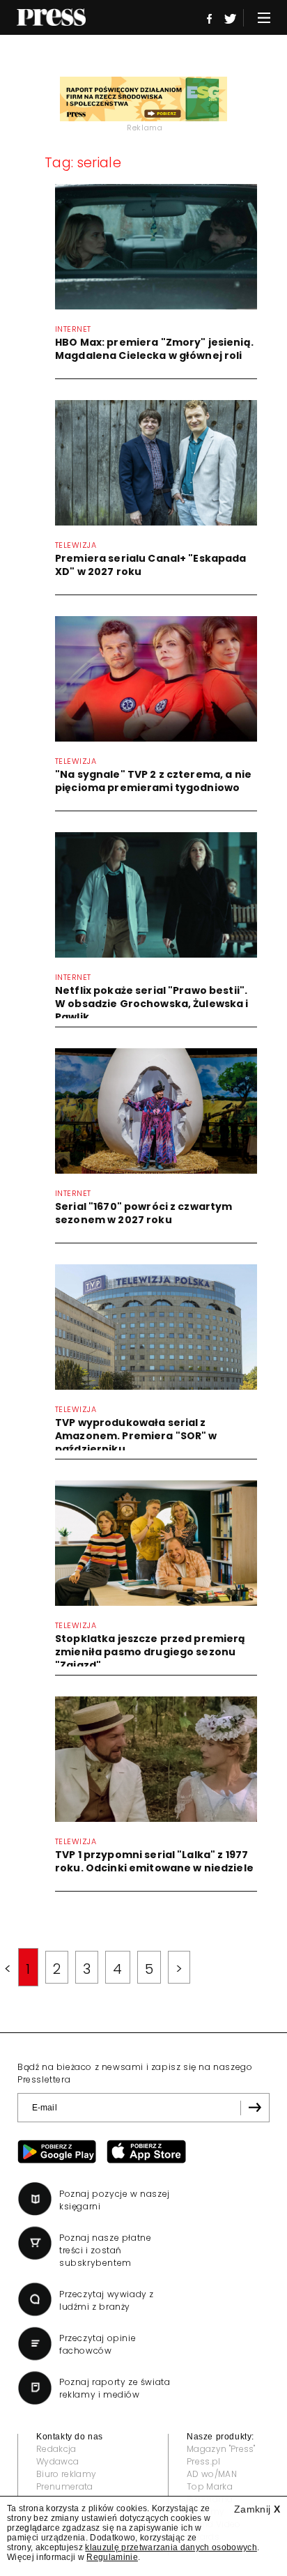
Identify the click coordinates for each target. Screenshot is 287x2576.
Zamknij (257, 2509)
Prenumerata (65, 2486)
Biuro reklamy (66, 2474)
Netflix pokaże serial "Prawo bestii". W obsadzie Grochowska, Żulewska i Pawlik (152, 1004)
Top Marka (210, 2486)
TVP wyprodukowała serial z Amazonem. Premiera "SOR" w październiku (136, 1436)
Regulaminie (112, 2557)
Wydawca (57, 2461)
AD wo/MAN (212, 2474)
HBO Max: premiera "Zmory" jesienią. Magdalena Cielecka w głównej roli (154, 349)
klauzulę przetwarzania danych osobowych (171, 2547)
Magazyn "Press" (221, 2449)
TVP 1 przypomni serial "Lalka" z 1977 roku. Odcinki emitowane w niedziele (154, 1861)
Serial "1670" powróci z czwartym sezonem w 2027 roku (143, 1213)
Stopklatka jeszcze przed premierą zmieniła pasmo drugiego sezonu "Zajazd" (150, 1652)
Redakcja (56, 2449)
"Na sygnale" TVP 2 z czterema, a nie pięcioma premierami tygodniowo (153, 781)
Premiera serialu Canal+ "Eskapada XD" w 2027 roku (151, 565)
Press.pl (204, 2461)
